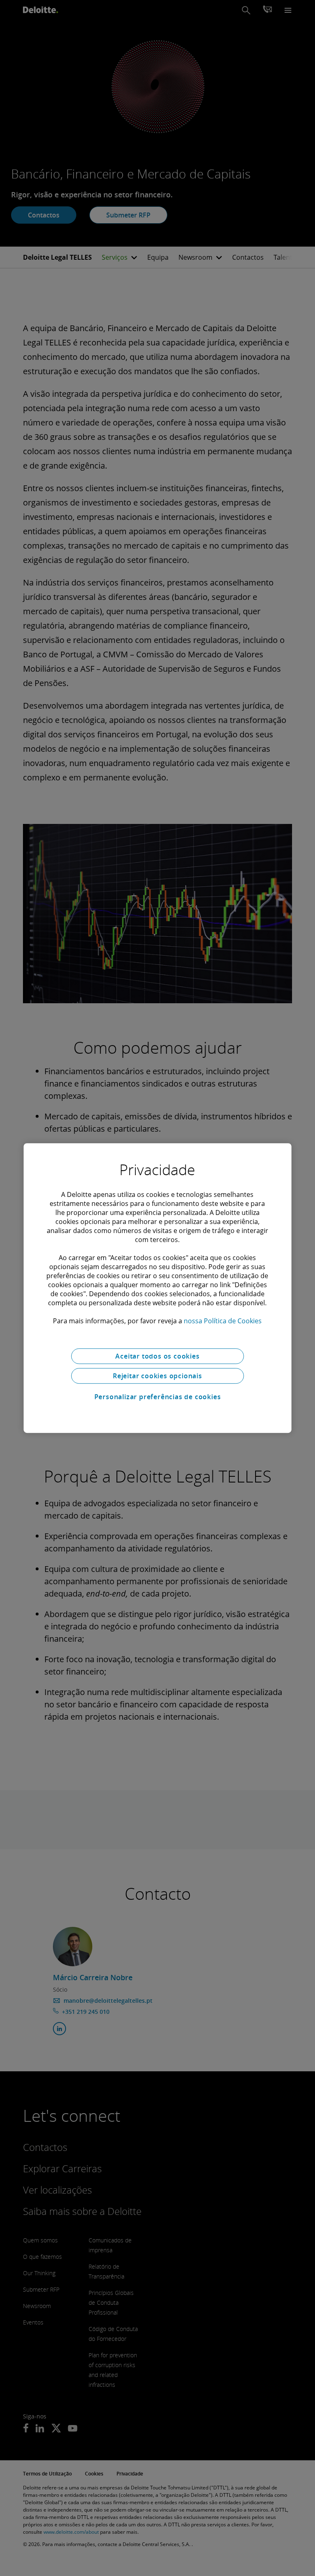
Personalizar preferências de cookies (158, 1397)
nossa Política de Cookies (223, 1321)
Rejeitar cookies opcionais (157, 1376)
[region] (158, 1288)
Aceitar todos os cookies (157, 1356)
